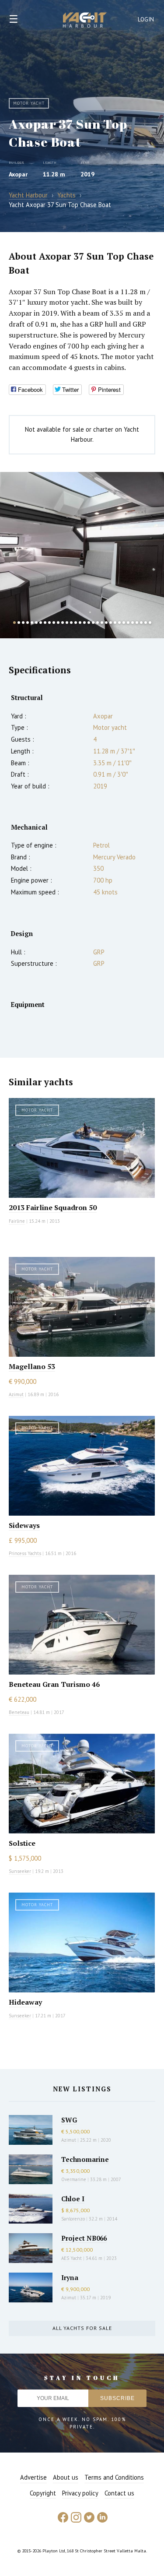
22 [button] (106, 623)
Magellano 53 (32, 1366)
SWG (69, 2120)
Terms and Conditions (114, 2477)
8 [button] (45, 623)
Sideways (24, 1525)
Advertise (33, 2477)
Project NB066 (84, 2238)
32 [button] (150, 623)
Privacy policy (80, 2493)
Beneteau (19, 1712)
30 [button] (141, 623)
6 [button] (36, 623)
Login (146, 19)
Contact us (119, 2493)
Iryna (70, 2277)
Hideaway (25, 2002)
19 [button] (93, 623)
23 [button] (111, 623)
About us (66, 2477)
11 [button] (58, 623)
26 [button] (124, 623)
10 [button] (54, 623)
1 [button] (14, 623)
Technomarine (85, 2159)
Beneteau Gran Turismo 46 (54, 1684)
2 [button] (19, 623)
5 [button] (32, 623)
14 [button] (71, 623)
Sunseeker (20, 1871)
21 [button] (102, 623)
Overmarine (74, 2179)
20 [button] (98, 623)
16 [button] (80, 623)
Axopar (18, 174)
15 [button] (76, 623)
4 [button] (28, 623)
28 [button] (133, 623)
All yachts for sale (82, 2328)
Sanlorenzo (73, 2219)
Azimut (16, 1394)
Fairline (17, 1221)
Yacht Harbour (85, 21)
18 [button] (89, 623)
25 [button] (119, 623)
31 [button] (146, 623)
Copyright (43, 2493)
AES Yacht (72, 2258)
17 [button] (84, 623)
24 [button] (115, 623)
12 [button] (63, 623)
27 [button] (128, 623)
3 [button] (23, 623)
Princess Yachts (25, 1553)
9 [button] (49, 623)
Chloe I (73, 2199)
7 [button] (41, 623)
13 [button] (67, 623)
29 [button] (137, 623)
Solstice (22, 1843)
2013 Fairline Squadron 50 (53, 1207)
